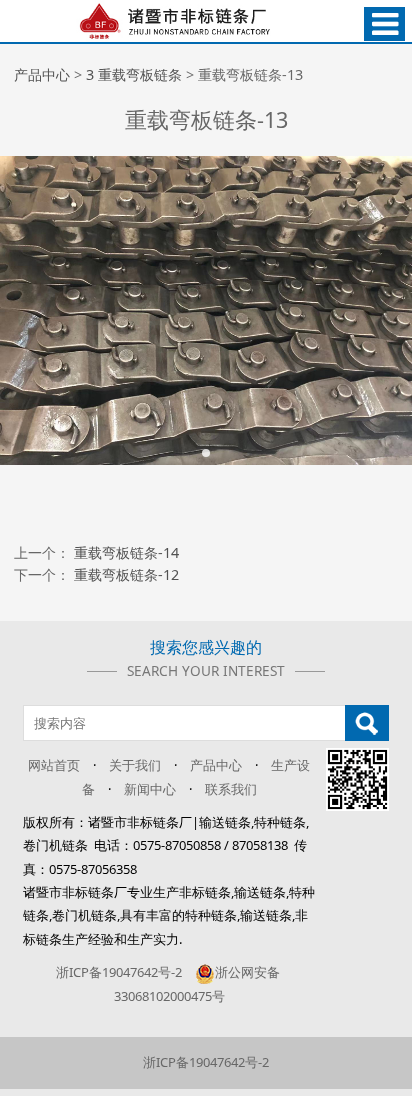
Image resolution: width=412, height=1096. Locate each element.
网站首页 (54, 765)
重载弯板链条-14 (126, 552)
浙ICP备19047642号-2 (119, 972)
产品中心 (42, 74)
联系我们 (231, 789)
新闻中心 (150, 789)
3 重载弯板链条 (134, 74)
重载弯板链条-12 (126, 574)
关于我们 (135, 765)
